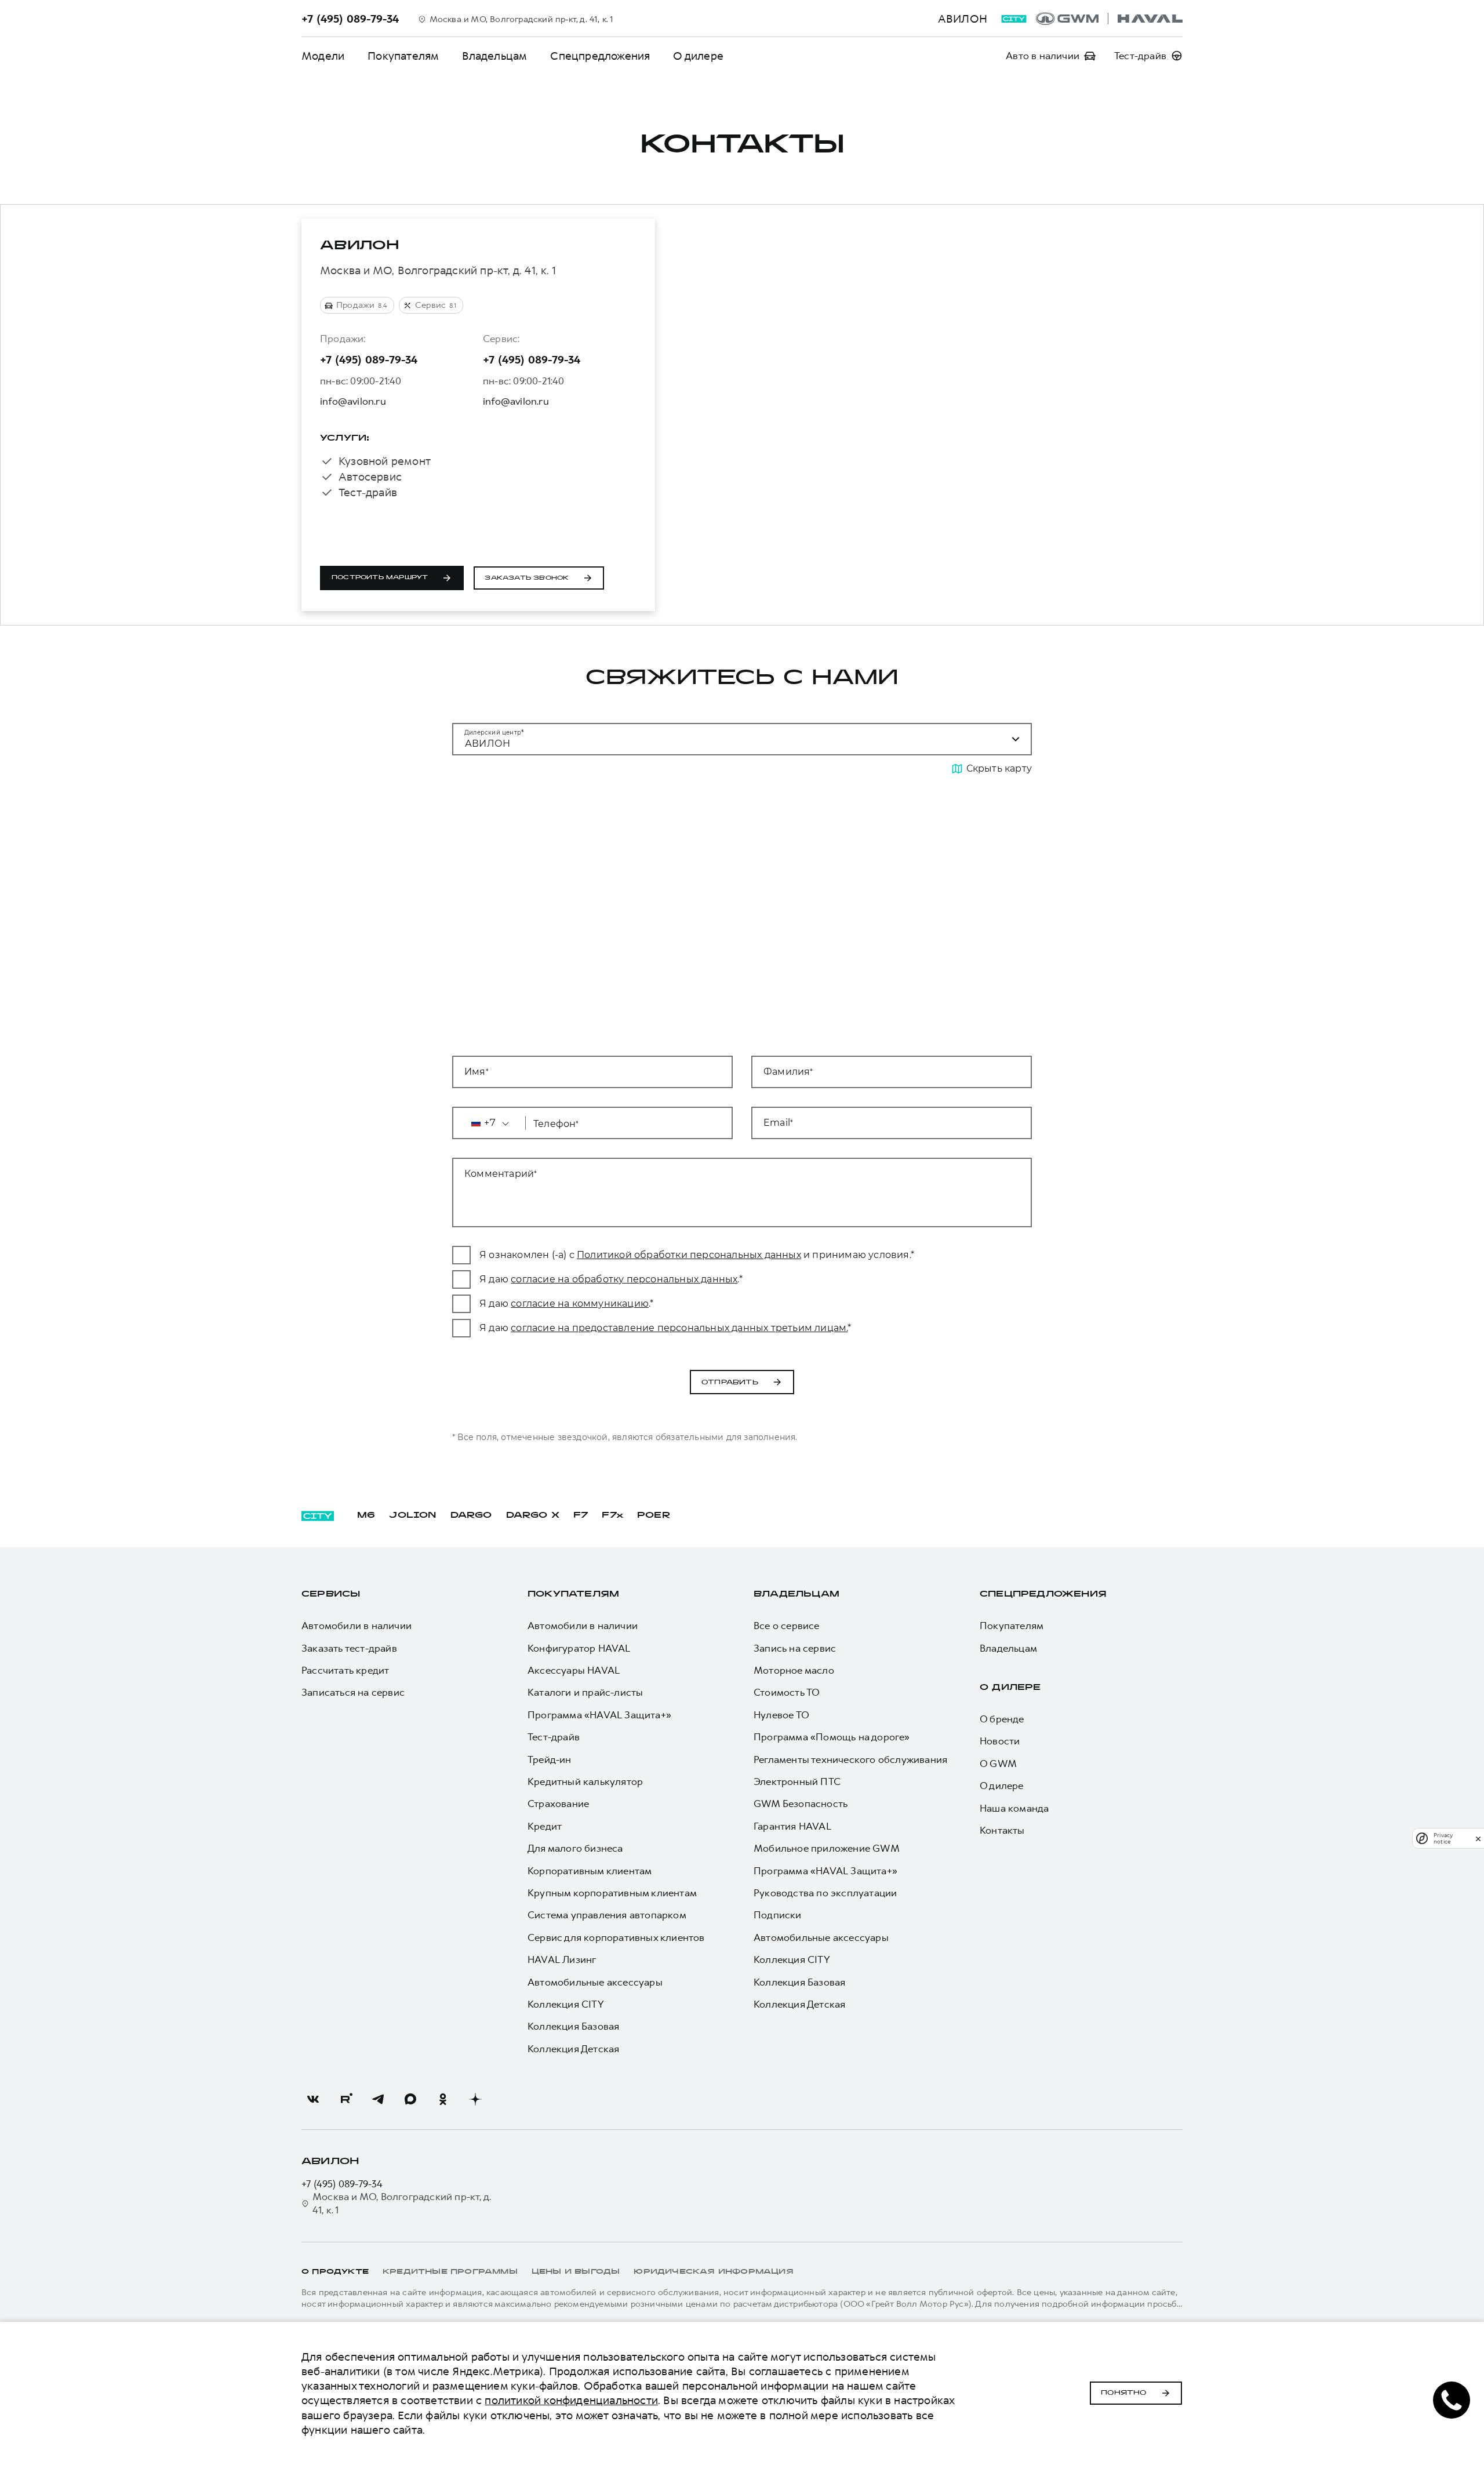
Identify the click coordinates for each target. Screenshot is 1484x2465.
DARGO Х (533, 1516)
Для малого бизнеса (575, 1848)
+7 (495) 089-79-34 (369, 360)
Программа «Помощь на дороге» (832, 1737)
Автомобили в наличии (357, 1626)
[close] (1478, 1839)
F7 (581, 1516)
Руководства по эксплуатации (825, 1893)
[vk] (313, 2099)
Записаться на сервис (353, 1692)
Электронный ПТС (797, 1782)
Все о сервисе (787, 1626)
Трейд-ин (550, 1759)
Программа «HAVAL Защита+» (599, 1715)
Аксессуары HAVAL (574, 1670)
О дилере (698, 56)
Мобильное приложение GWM (827, 1848)
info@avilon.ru (353, 401)
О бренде (1002, 1719)
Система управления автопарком (607, 1915)
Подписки (778, 1915)
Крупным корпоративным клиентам (612, 1893)
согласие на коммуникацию (580, 1304)
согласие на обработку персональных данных (624, 1279)
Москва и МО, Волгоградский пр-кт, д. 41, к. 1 (402, 2203)
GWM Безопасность (801, 1804)
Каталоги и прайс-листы (585, 1692)
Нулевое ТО (781, 1715)
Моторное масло (794, 1670)
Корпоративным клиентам (590, 1871)
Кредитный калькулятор (585, 1782)
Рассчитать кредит (345, 1670)
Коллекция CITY (566, 2004)
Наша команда (1014, 1808)
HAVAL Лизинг (562, 1959)
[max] (410, 2099)
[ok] (443, 2099)
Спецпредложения (600, 56)
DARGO (471, 1516)
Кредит (545, 1826)
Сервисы (331, 1595)
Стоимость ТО (787, 1692)
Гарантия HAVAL (792, 1826)
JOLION (412, 1516)
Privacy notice (1443, 1838)
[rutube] (345, 2099)
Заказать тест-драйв (349, 1648)
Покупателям (403, 56)
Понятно (1124, 2393)
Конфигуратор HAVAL (579, 1648)
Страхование (558, 1804)
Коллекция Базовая (573, 2026)
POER (654, 1516)
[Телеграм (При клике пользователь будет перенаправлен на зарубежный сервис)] (378, 2099)
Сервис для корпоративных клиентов (616, 1937)
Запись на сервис (795, 1648)
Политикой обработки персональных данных (689, 1255)
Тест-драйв (554, 1737)
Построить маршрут (380, 578)
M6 (366, 1516)
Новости (1000, 1741)
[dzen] (475, 2099)
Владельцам (494, 56)
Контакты (1002, 1830)
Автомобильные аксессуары (595, 1982)
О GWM (998, 1764)
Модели (323, 56)
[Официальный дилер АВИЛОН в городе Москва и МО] (1109, 19)
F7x (612, 1516)
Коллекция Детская (573, 2049)
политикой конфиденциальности (571, 2400)
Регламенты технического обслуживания (850, 1759)
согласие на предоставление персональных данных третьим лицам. (679, 1328)
